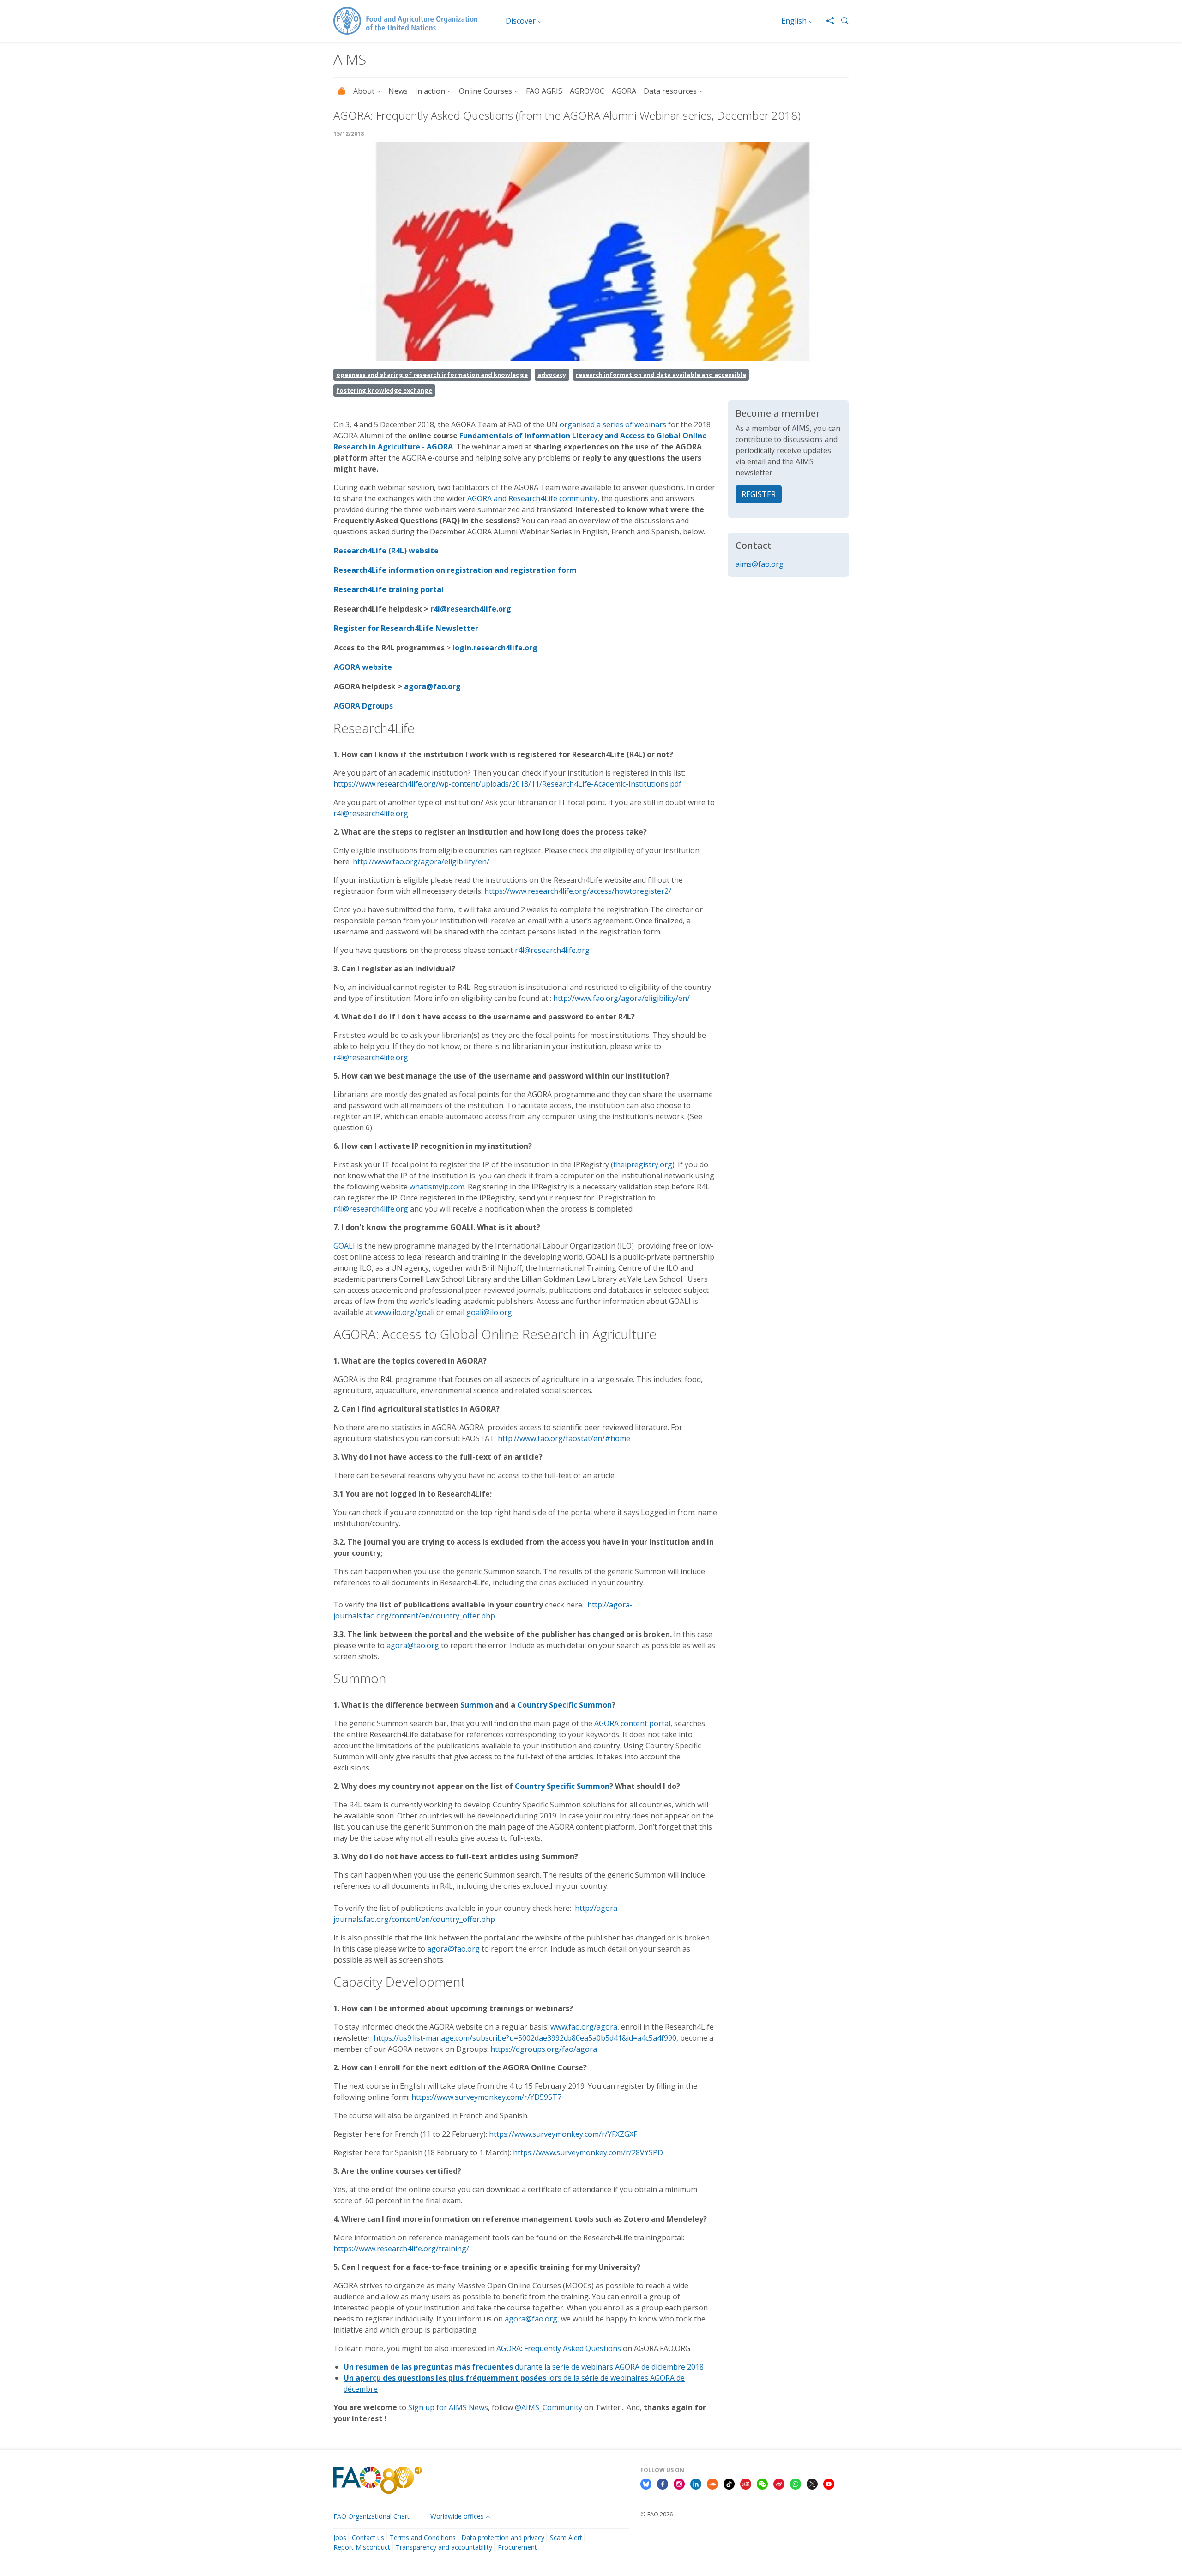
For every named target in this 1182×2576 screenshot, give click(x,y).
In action (430, 91)
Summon (477, 1705)
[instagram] (679, 2484)
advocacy (552, 375)
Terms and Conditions (423, 2537)
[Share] (826, 21)
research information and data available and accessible (661, 375)
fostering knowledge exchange (384, 390)
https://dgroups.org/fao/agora (544, 2049)
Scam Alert (566, 2537)
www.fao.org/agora (584, 2027)
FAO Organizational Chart (371, 2516)
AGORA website (363, 667)
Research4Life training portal (389, 589)
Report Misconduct (362, 2547)
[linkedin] (696, 2484)
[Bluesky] (646, 2484)
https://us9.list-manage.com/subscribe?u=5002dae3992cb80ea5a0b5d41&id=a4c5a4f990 (525, 2038)
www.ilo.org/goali (404, 1312)
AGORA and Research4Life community (532, 498)
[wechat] (762, 2484)
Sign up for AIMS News (448, 2407)
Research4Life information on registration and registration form (455, 570)
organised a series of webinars (613, 424)
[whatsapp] (796, 2484)
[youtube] (829, 2484)
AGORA (624, 91)
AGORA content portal (632, 1723)
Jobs (340, 2537)
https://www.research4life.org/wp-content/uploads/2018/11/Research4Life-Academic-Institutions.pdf (507, 784)
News (398, 91)
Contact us (368, 2537)
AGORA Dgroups (363, 706)
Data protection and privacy (503, 2537)
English (794, 21)
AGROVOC (587, 91)
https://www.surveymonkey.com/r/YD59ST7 (486, 2097)
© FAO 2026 (657, 2514)
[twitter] (812, 2484)
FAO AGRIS (544, 91)
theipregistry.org (643, 1164)
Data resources (670, 91)
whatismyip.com (436, 1187)
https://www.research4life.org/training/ (401, 2249)
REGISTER (759, 494)
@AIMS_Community (549, 2407)
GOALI (344, 1246)
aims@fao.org (760, 564)
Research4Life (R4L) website (386, 551)
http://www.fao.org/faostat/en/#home (564, 1438)
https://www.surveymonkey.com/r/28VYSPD (588, 2152)
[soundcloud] (712, 2484)
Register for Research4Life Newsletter (406, 628)
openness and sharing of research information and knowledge (432, 375)
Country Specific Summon (564, 1705)
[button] (841, 21)
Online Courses (485, 91)
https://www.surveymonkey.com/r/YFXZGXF (563, 2134)
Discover (521, 21)
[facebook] (663, 2484)
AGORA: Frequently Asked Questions (559, 2348)
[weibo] (779, 2484)
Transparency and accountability (444, 2547)
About (364, 91)
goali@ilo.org (489, 1312)
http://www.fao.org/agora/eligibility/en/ (421, 861)
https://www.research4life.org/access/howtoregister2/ (578, 891)
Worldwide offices (457, 2516)
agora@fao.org (432, 686)
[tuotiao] (746, 2484)
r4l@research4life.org (471, 609)
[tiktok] (729, 2484)
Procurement (517, 2547)
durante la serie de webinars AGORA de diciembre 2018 (524, 2367)
